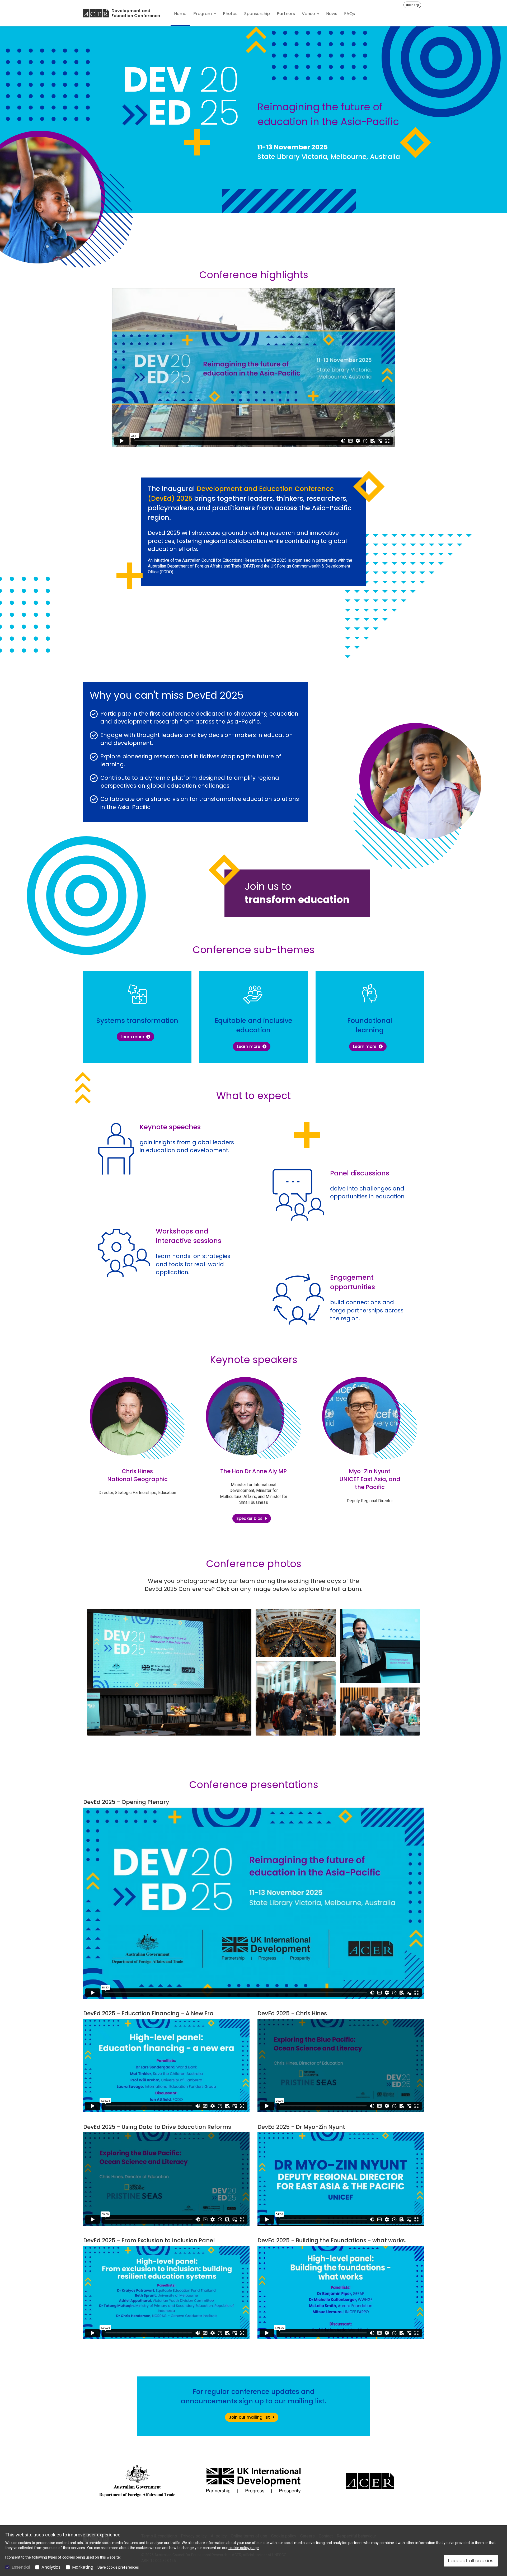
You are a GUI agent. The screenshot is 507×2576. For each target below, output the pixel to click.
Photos (230, 14)
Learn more (137, 1037)
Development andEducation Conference (136, 13)
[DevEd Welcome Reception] (296, 1633)
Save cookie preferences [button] (118, 2567)
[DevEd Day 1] (169, 1672)
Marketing (83, 2567)
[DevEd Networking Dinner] (296, 1699)
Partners (286, 14)
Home (180, 14)
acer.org (412, 5)
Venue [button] (309, 14)
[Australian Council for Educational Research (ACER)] (96, 13)
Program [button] (203, 14)
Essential (21, 2567)
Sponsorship (257, 14)
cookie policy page (244, 2548)
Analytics (51, 2567)
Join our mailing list (250, 2417)
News (332, 14)
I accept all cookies (471, 2561)
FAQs (349, 14)
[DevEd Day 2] (380, 1646)
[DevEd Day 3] (380, 1712)
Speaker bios (250, 1518)
